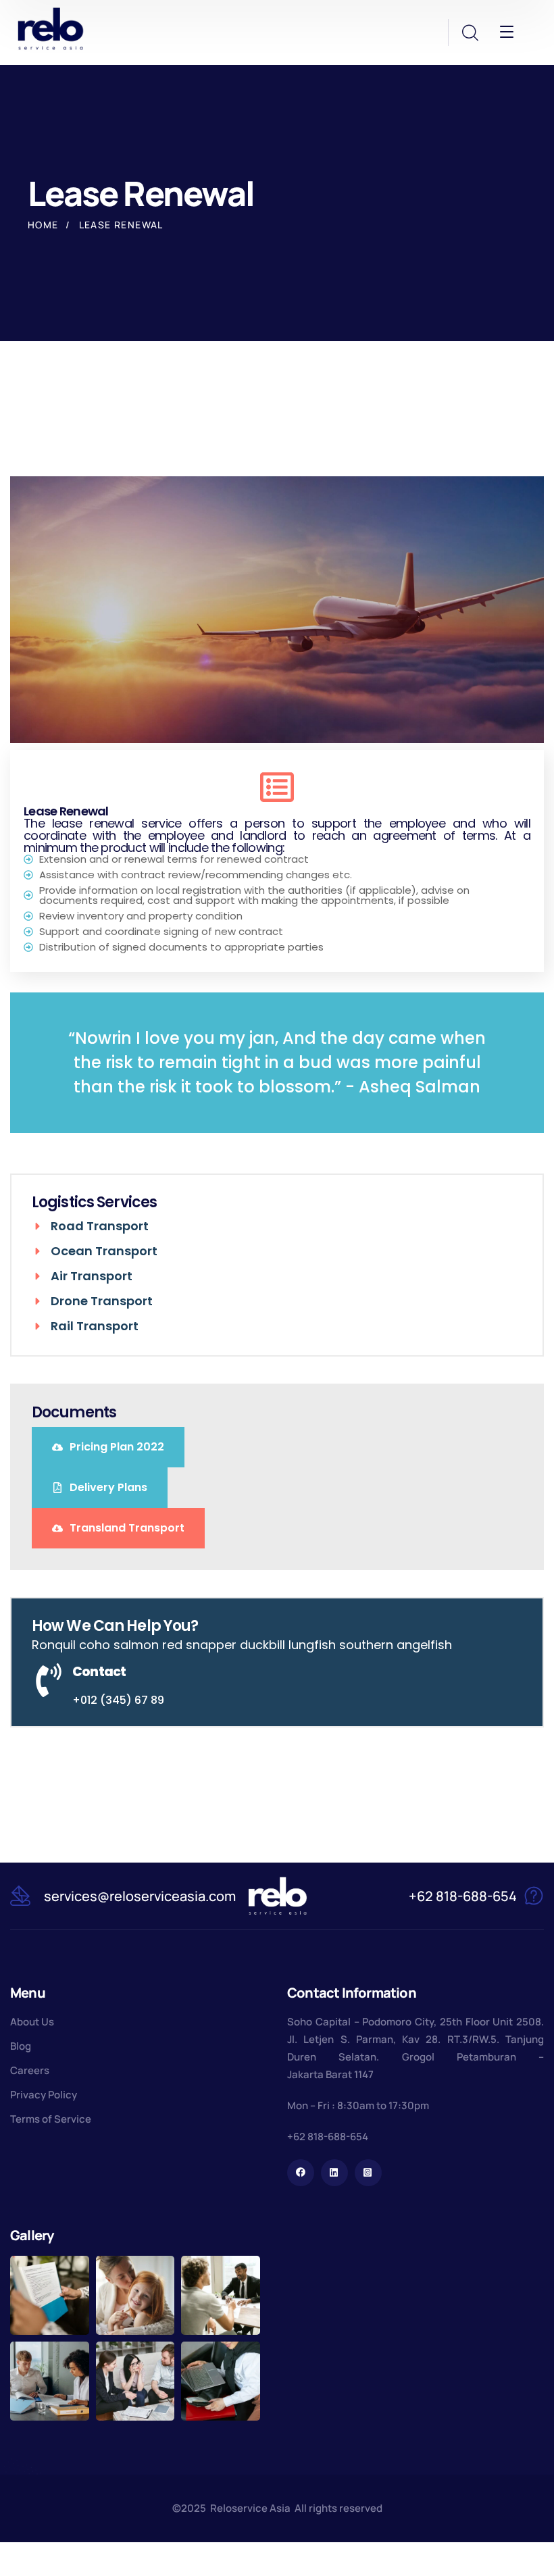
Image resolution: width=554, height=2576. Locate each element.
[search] (470, 33)
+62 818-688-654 (328, 2137)
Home (43, 225)
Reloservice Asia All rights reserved (296, 2508)
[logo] (51, 28)
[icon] (301, 2173)
